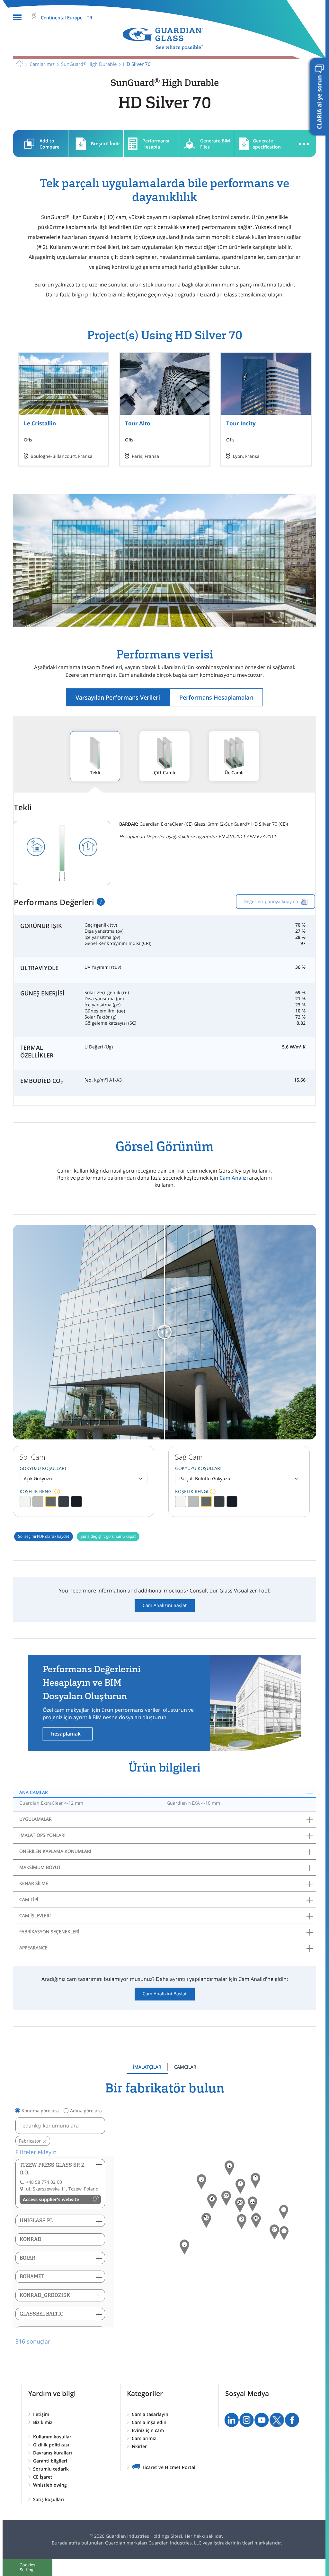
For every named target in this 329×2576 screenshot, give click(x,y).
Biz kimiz (43, 2422)
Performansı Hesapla (156, 144)
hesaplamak (66, 1734)
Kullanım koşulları (53, 2437)
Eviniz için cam (148, 2430)
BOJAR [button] (27, 2258)
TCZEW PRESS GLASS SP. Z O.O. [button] (52, 2169)
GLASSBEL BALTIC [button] (41, 2314)
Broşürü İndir (106, 144)
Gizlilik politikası (51, 2445)
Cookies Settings (28, 2567)
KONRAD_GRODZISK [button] (45, 2295)
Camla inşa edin (149, 2422)
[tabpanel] (164, 2213)
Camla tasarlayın (150, 2414)
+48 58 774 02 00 (44, 2182)
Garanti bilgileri (50, 2461)
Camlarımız (144, 2438)
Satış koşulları (49, 2499)
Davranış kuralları (53, 2453)
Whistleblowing (50, 2485)
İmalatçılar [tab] (147, 2067)
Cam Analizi (234, 1178)
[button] (206, 2220)
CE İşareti (43, 2477)
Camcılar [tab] (185, 2067)
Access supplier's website (51, 2199)
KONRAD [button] (31, 2239)
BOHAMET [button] (32, 2277)
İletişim (41, 2414)
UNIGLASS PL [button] (36, 2221)
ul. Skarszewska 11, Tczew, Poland (62, 2189)
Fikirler (139, 2446)
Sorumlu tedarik (51, 2469)
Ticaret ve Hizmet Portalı (169, 2467)
